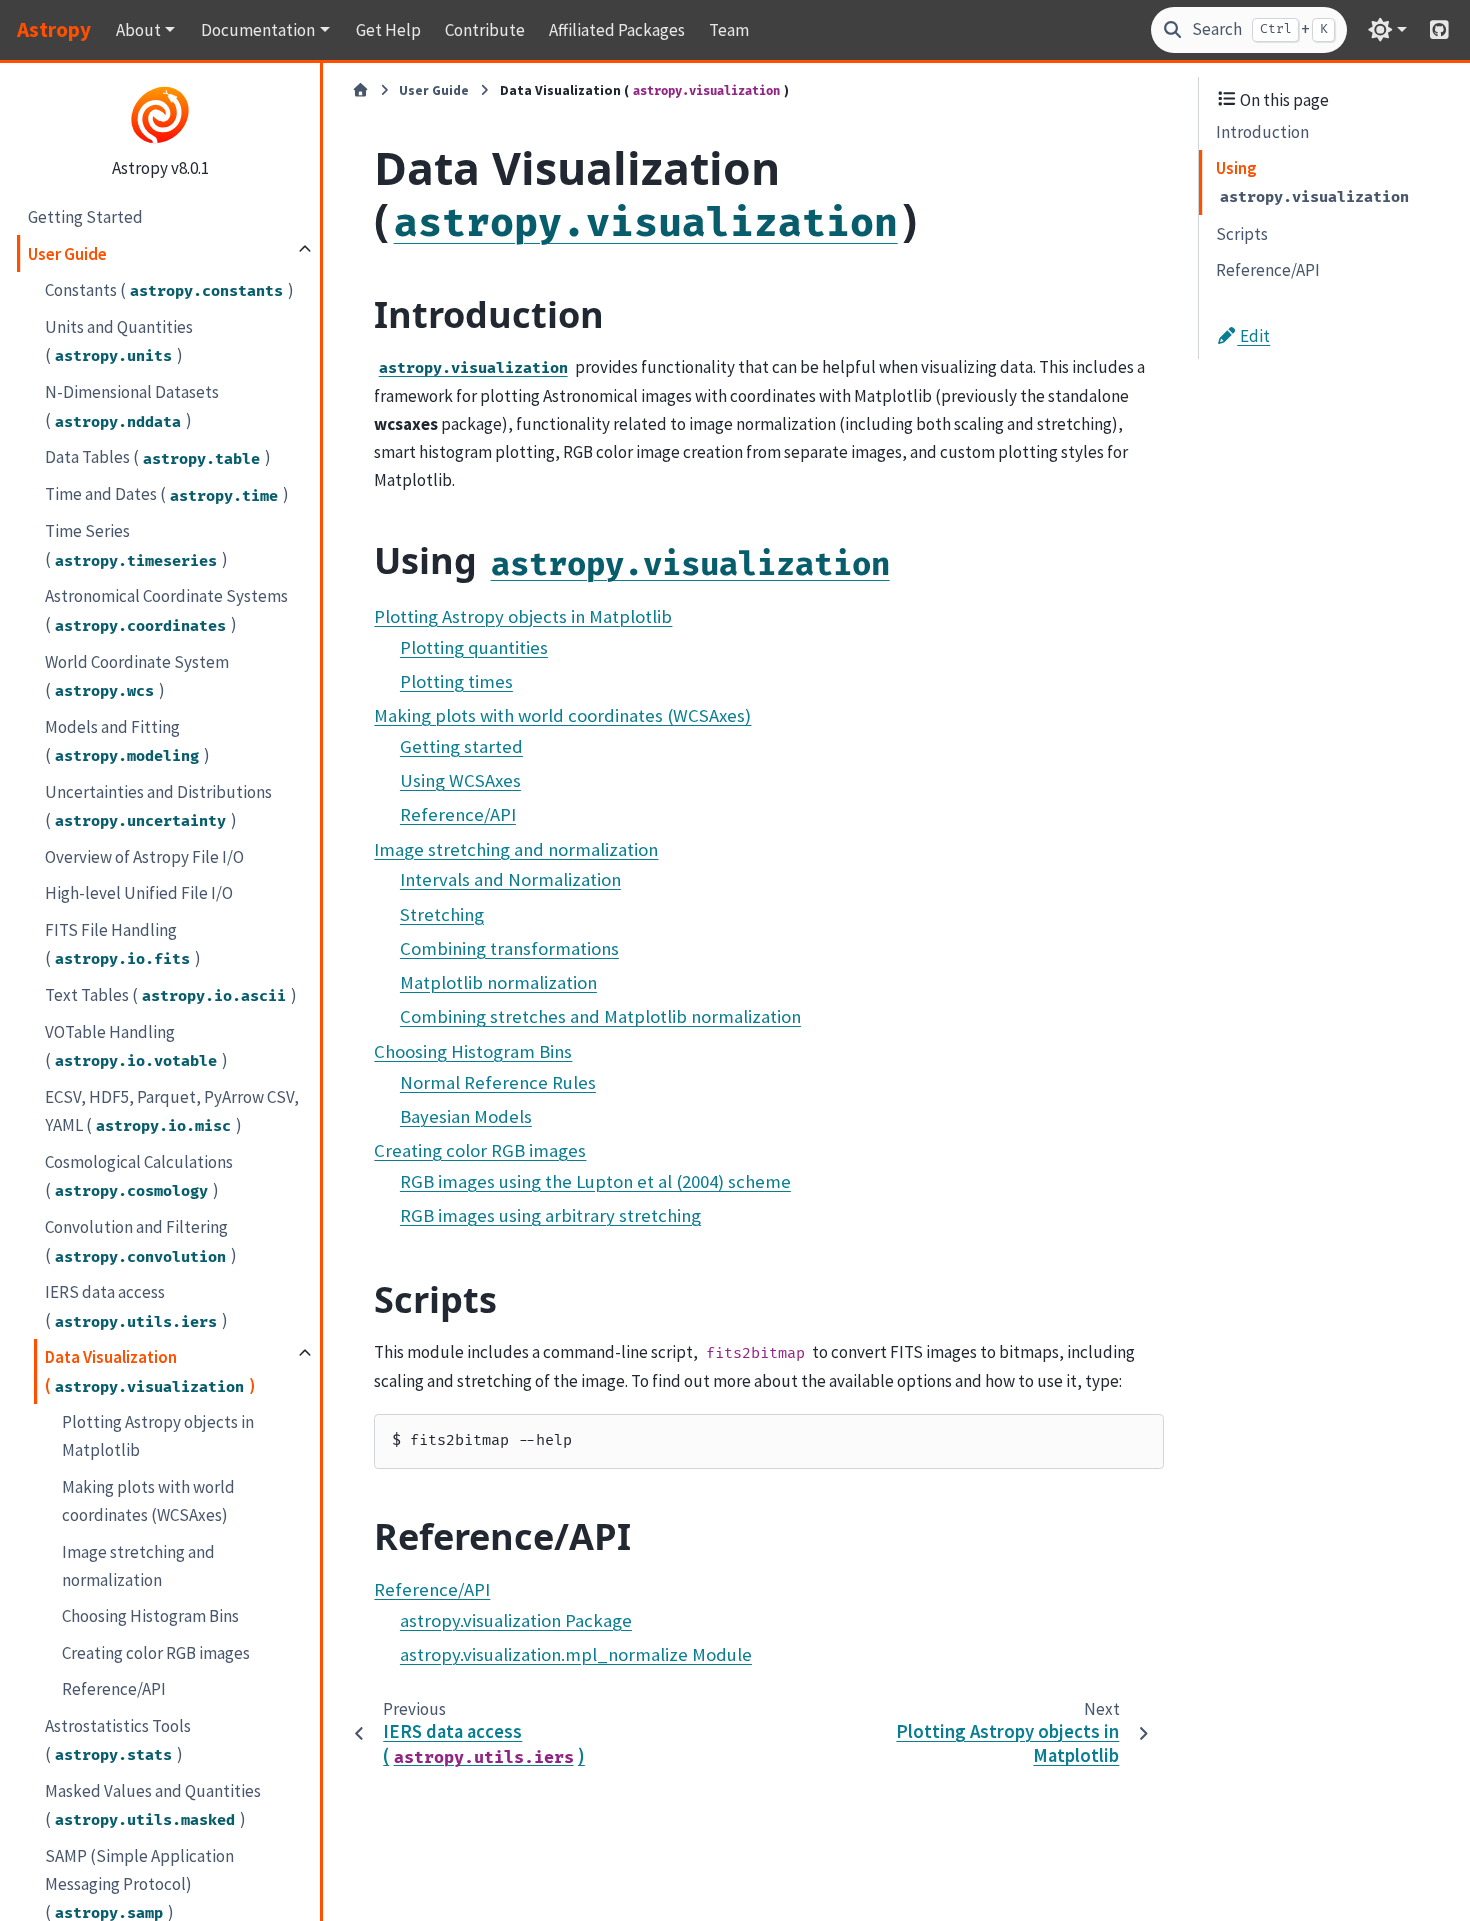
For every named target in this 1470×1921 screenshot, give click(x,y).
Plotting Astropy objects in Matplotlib (158, 1436)
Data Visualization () (150, 1371)
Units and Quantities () (119, 340)
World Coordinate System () (137, 675)
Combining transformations (509, 948)
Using (1312, 182)
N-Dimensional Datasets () (132, 406)
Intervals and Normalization (510, 879)
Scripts (1242, 233)
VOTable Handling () (136, 1045)
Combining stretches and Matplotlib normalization (600, 1016)
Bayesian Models (466, 1116)
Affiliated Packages (617, 30)
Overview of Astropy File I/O (144, 856)
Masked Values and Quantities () (153, 1804)
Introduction (1262, 131)
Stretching (442, 914)
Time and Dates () (167, 494)
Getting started (461, 746)
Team (729, 30)
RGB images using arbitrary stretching (550, 1215)
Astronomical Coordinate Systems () (166, 610)
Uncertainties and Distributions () (158, 805)
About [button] (138, 30)
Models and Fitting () (127, 740)
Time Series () (136, 545)
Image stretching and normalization (138, 1565)
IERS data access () (136, 1306)
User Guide (67, 253)
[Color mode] (1387, 29)
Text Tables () (171, 994)
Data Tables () (158, 457)
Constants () (169, 289)
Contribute (485, 30)
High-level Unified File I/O (139, 893)
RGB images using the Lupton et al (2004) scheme (595, 1181)
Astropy (54, 29)
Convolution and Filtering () (141, 1240)
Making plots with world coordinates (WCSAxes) (148, 1500)
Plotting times (456, 681)
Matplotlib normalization (498, 982)
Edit (1253, 336)
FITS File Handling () (123, 943)
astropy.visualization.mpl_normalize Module (576, 1654)
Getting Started (85, 216)
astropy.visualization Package (516, 1620)
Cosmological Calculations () (139, 1175)
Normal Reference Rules (498, 1082)
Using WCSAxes (460, 780)
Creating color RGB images (156, 1652)
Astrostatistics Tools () (118, 1739)
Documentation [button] (258, 30)
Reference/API (114, 1689)
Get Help (388, 30)
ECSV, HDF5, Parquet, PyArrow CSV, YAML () (172, 1110)
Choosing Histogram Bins (150, 1615)
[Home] (360, 91)
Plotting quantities (474, 647)
